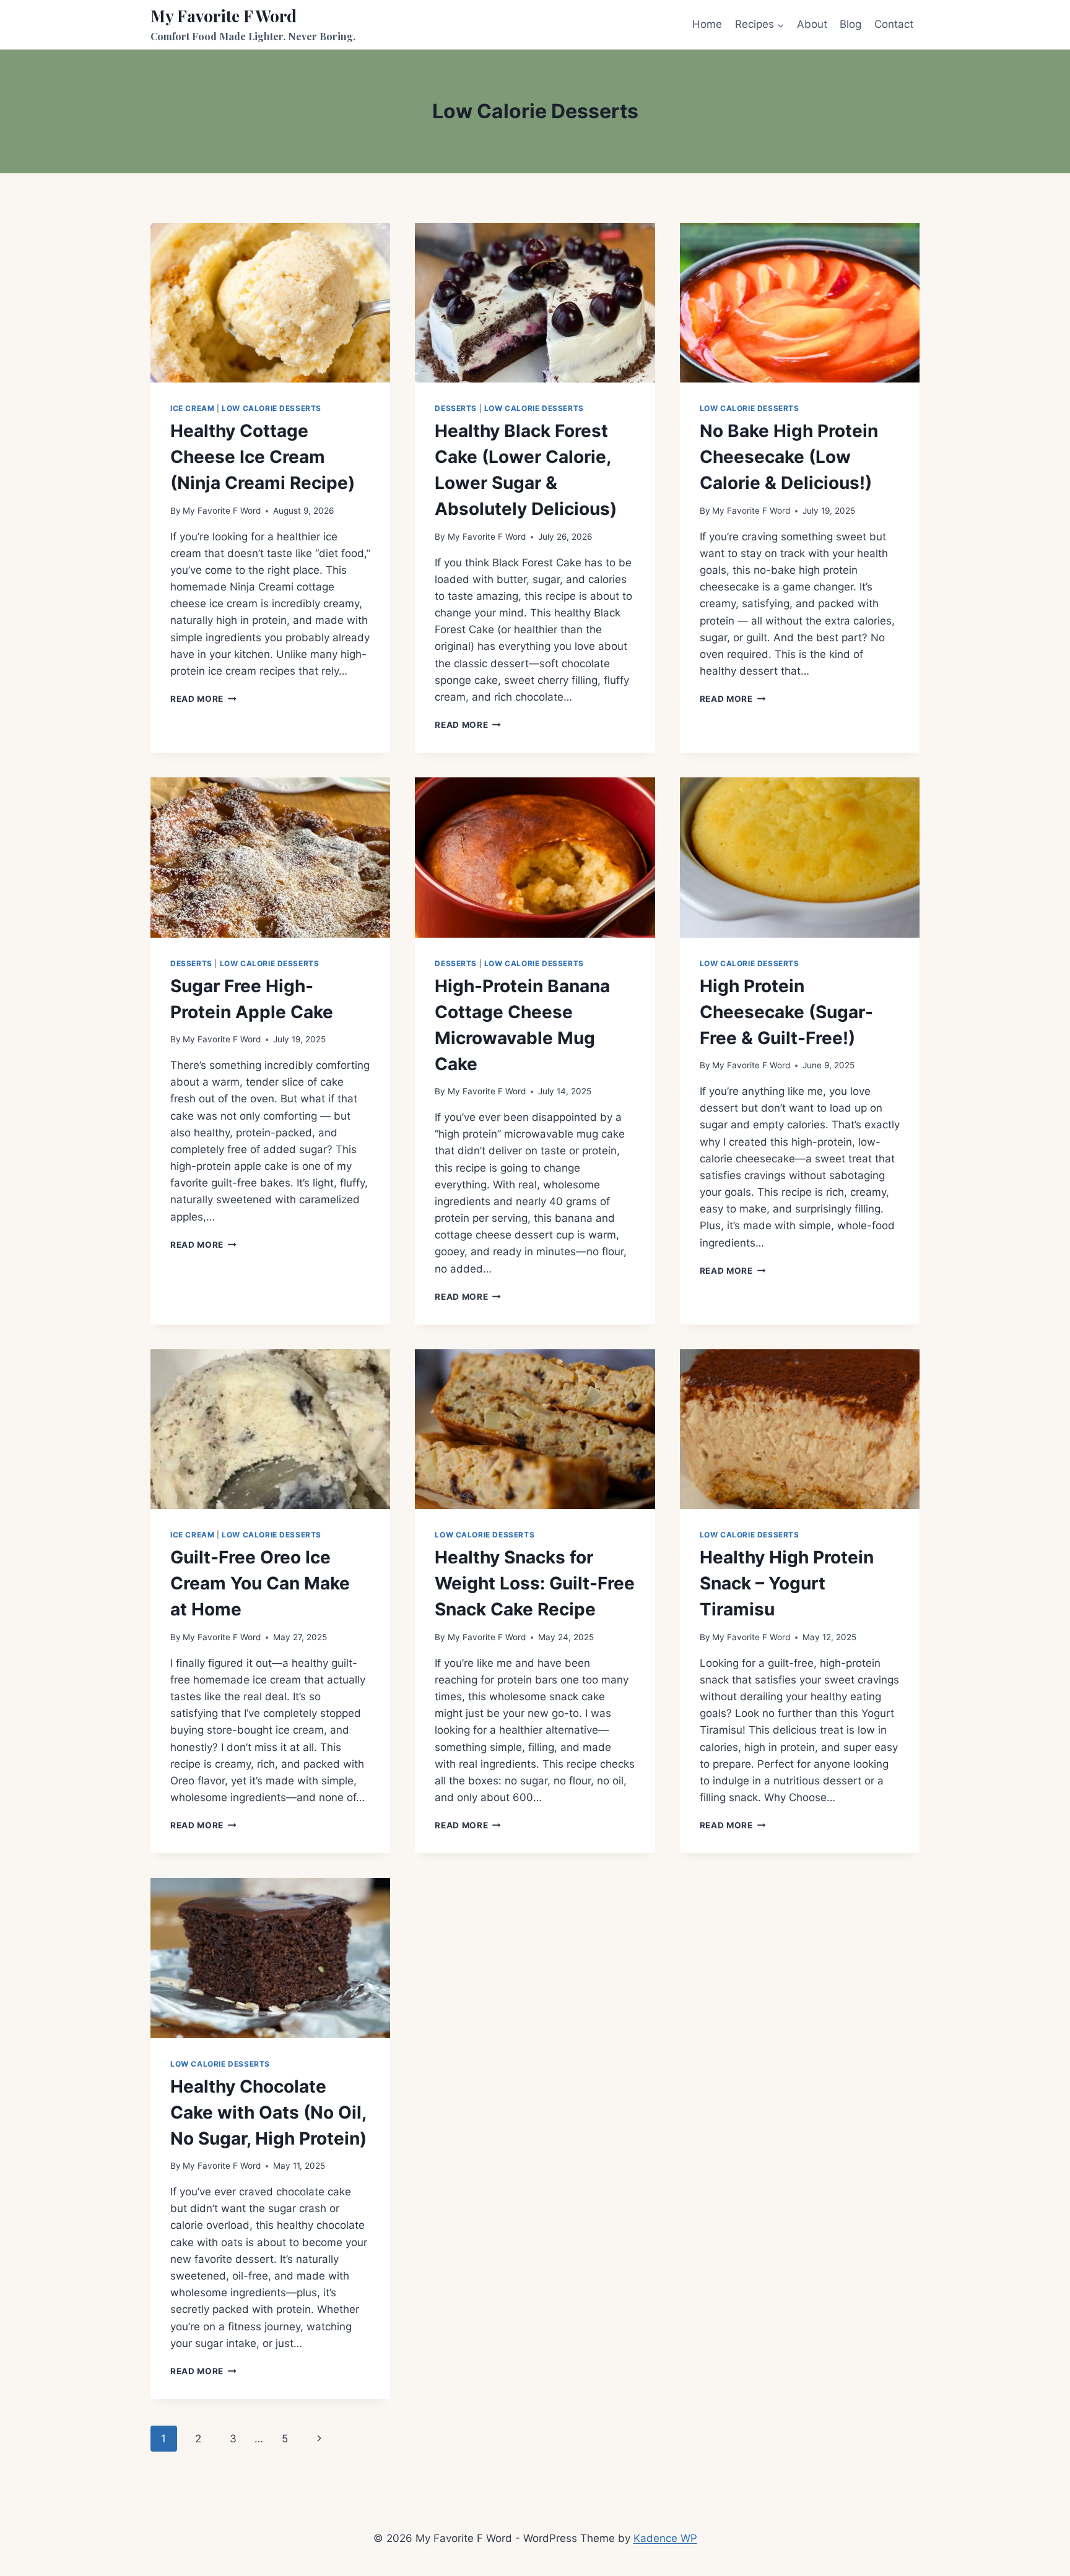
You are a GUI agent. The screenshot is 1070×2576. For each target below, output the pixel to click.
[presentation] (270, 303)
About (812, 24)
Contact (894, 24)
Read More (203, 699)
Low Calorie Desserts (272, 408)
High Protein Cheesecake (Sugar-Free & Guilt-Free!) (786, 1012)
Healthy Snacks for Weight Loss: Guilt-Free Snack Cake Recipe (535, 1583)
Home (707, 24)
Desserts (456, 408)
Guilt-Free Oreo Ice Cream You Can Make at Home (260, 1583)
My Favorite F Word (222, 511)
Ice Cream (192, 408)
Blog (850, 24)
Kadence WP (665, 2538)
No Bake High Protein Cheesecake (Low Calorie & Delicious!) (789, 457)
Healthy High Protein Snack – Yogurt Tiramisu (787, 1583)
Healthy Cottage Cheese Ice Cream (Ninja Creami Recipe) (263, 457)
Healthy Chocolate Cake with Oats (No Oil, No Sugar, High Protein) (268, 2112)
